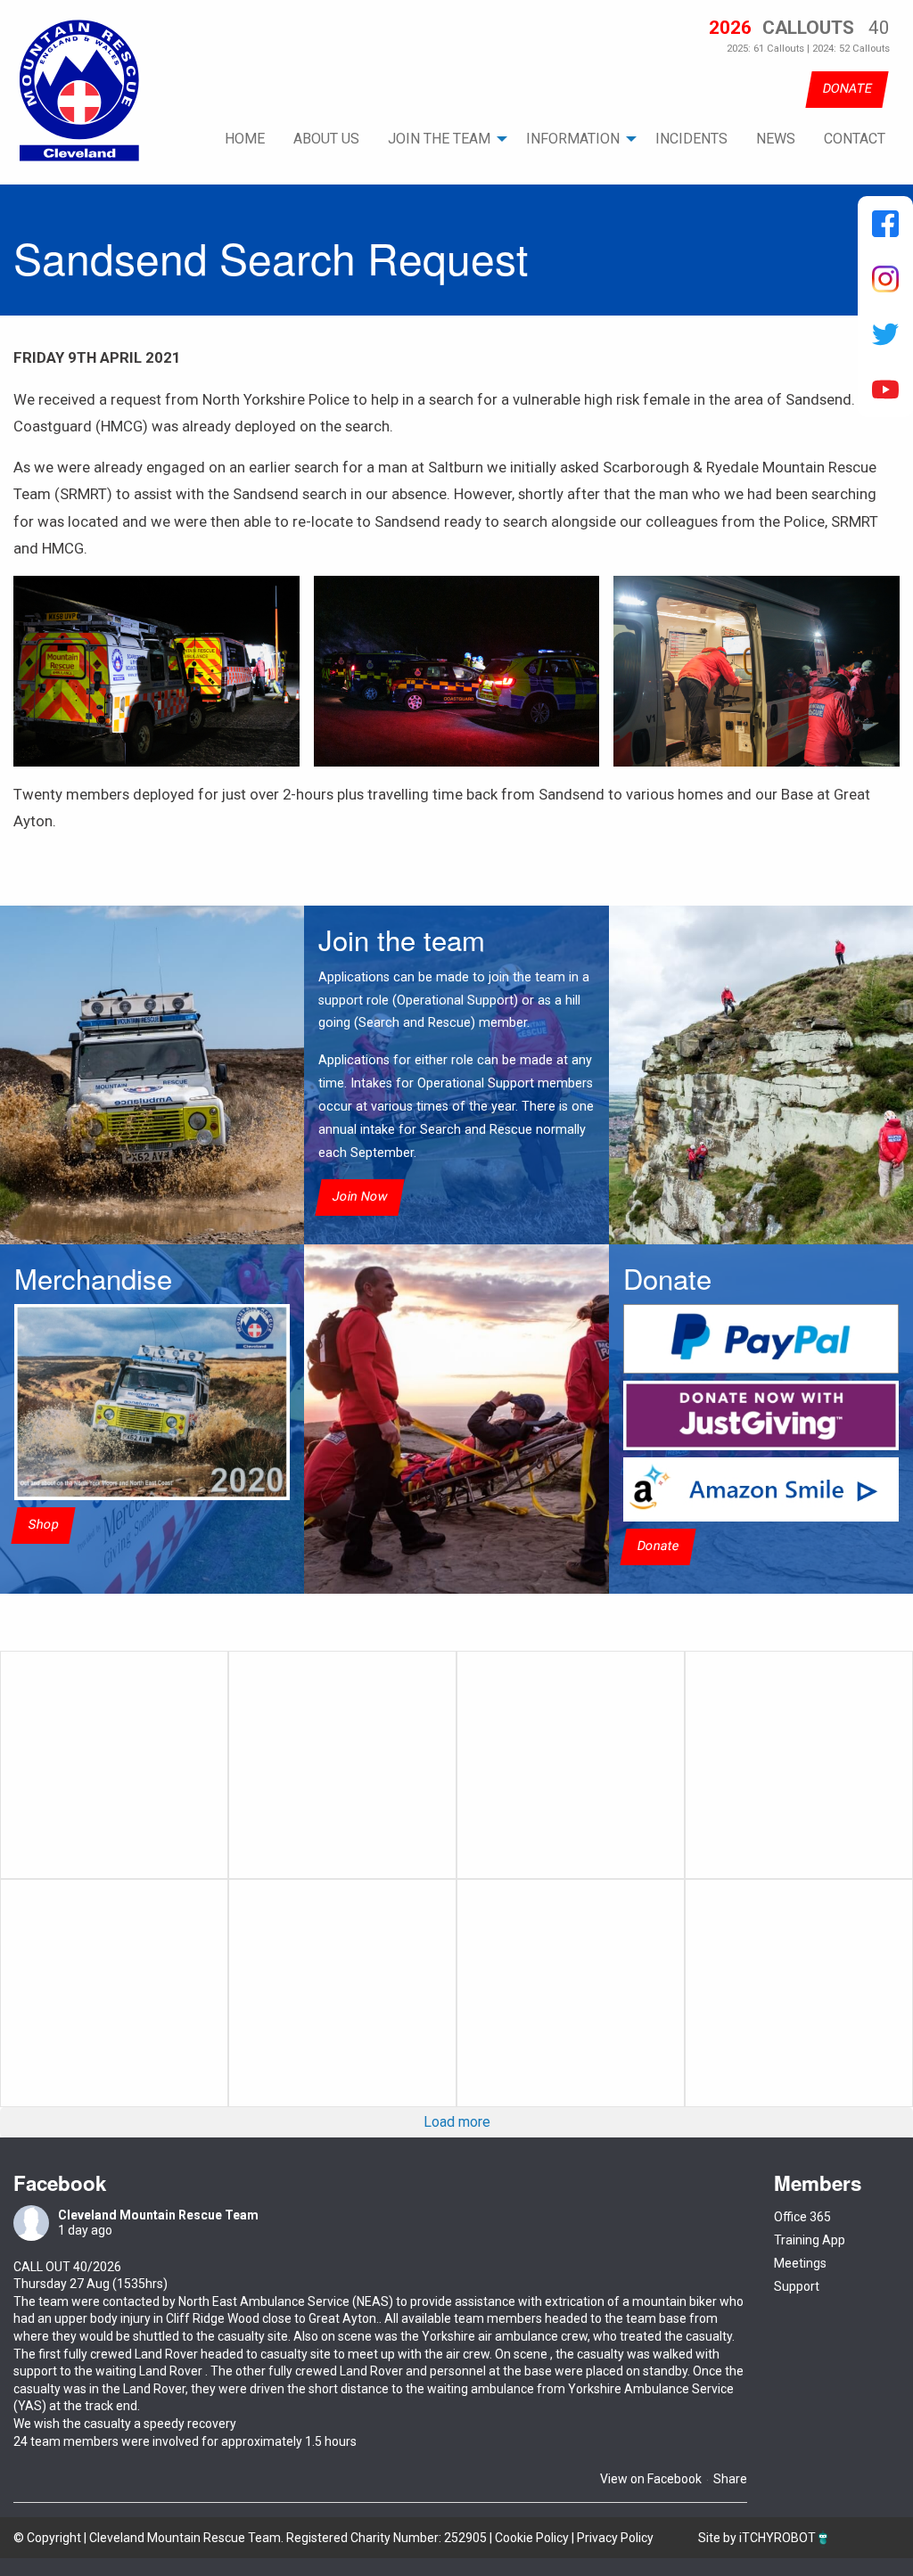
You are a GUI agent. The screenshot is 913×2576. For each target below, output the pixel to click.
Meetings (800, 2263)
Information (573, 139)
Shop (43, 1525)
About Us (326, 139)
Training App (810, 2240)
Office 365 (802, 2217)
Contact (855, 139)
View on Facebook (651, 2479)
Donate (658, 1547)
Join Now (360, 1197)
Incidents (691, 139)
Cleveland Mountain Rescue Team (158, 2215)
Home (245, 139)
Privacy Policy (615, 2538)
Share (730, 2479)
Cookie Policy (532, 2538)
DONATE (847, 89)
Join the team (439, 139)
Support (797, 2286)
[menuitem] (245, 139)
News (776, 139)
